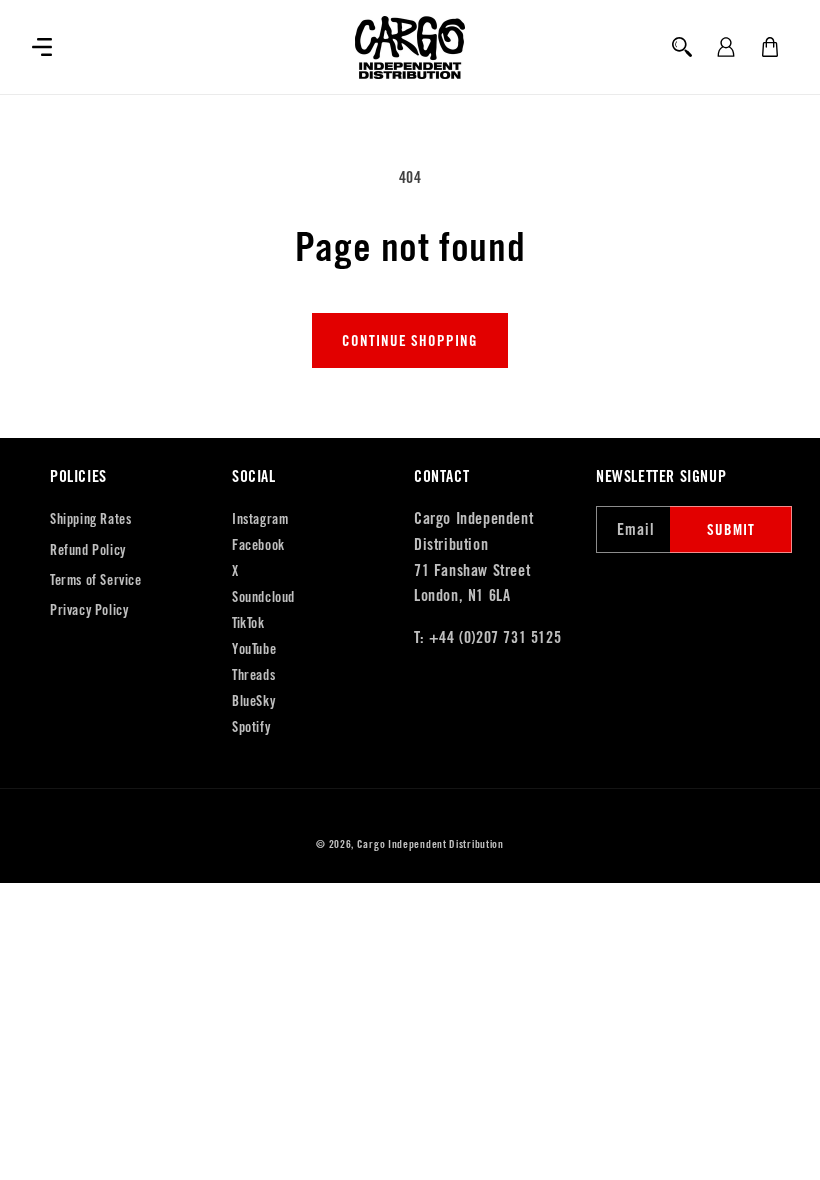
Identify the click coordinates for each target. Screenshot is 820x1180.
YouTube (254, 649)
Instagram (260, 519)
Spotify (251, 727)
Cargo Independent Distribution (430, 844)
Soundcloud (263, 597)
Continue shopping (410, 340)
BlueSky (253, 701)
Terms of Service (96, 580)
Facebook (258, 545)
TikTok (248, 623)
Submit (731, 529)
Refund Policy (88, 550)
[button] (42, 47)
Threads (253, 675)
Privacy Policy (89, 610)
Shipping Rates (90, 519)
